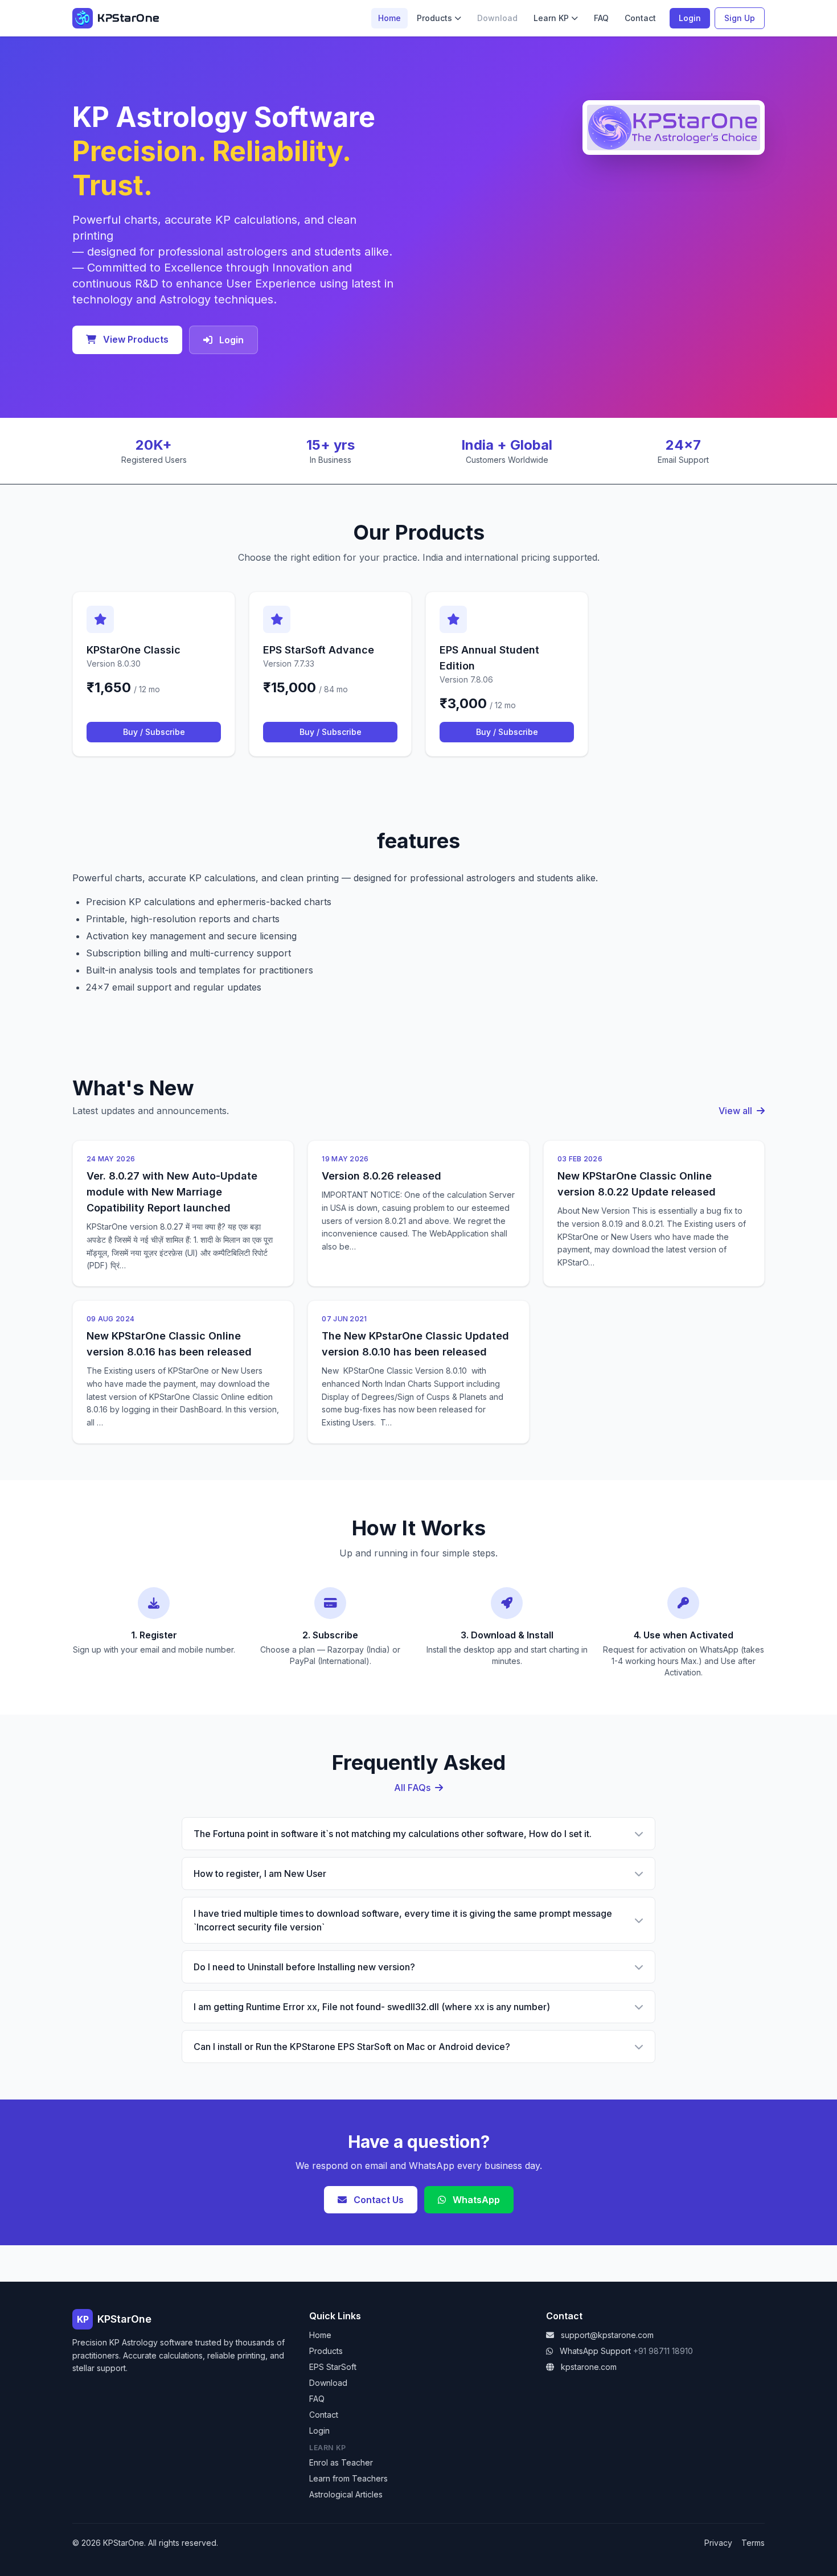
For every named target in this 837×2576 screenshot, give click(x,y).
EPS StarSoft (333, 2367)
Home (389, 18)
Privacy (718, 2543)
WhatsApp (475, 2200)
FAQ (601, 18)
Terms (753, 2543)
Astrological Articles (346, 2494)
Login (690, 18)
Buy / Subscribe (154, 732)
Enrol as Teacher (341, 2462)
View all (737, 1111)
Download (328, 2383)
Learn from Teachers (348, 2478)
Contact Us (378, 2200)
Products (434, 18)
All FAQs (413, 1788)
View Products (135, 339)
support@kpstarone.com (607, 2335)
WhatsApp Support (595, 2351)
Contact (640, 18)
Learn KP (551, 18)
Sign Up (740, 18)
